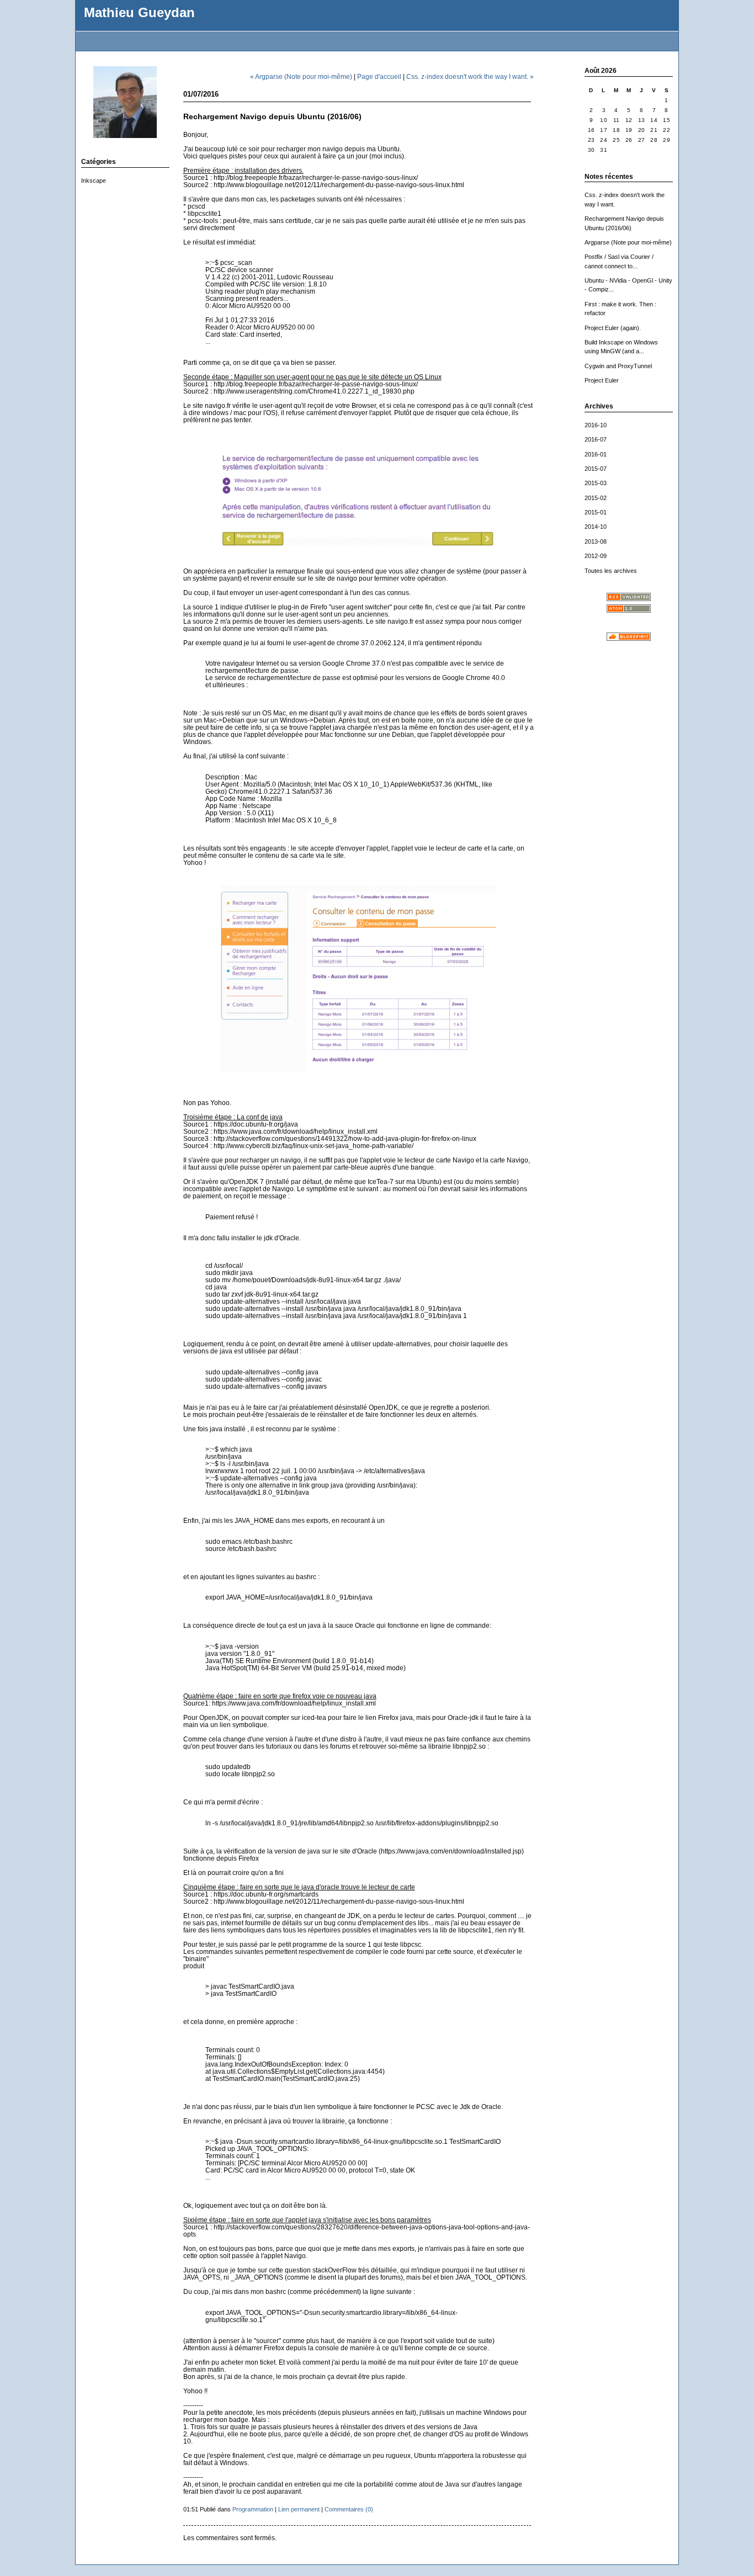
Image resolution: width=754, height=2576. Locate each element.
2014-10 (596, 527)
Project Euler (602, 380)
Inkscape (94, 180)
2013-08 (596, 541)
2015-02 (596, 498)
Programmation (253, 2509)
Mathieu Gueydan (139, 13)
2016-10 (596, 425)
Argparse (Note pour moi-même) (628, 242)
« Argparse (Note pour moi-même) (301, 76)
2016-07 (596, 439)
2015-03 (596, 483)
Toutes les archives (611, 571)
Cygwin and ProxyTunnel (618, 366)
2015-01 (596, 512)
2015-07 (596, 469)
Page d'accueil (379, 76)
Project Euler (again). (613, 328)
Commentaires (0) (349, 2509)
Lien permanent (299, 2509)
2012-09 (596, 556)
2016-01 (596, 454)
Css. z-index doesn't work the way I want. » (470, 76)
